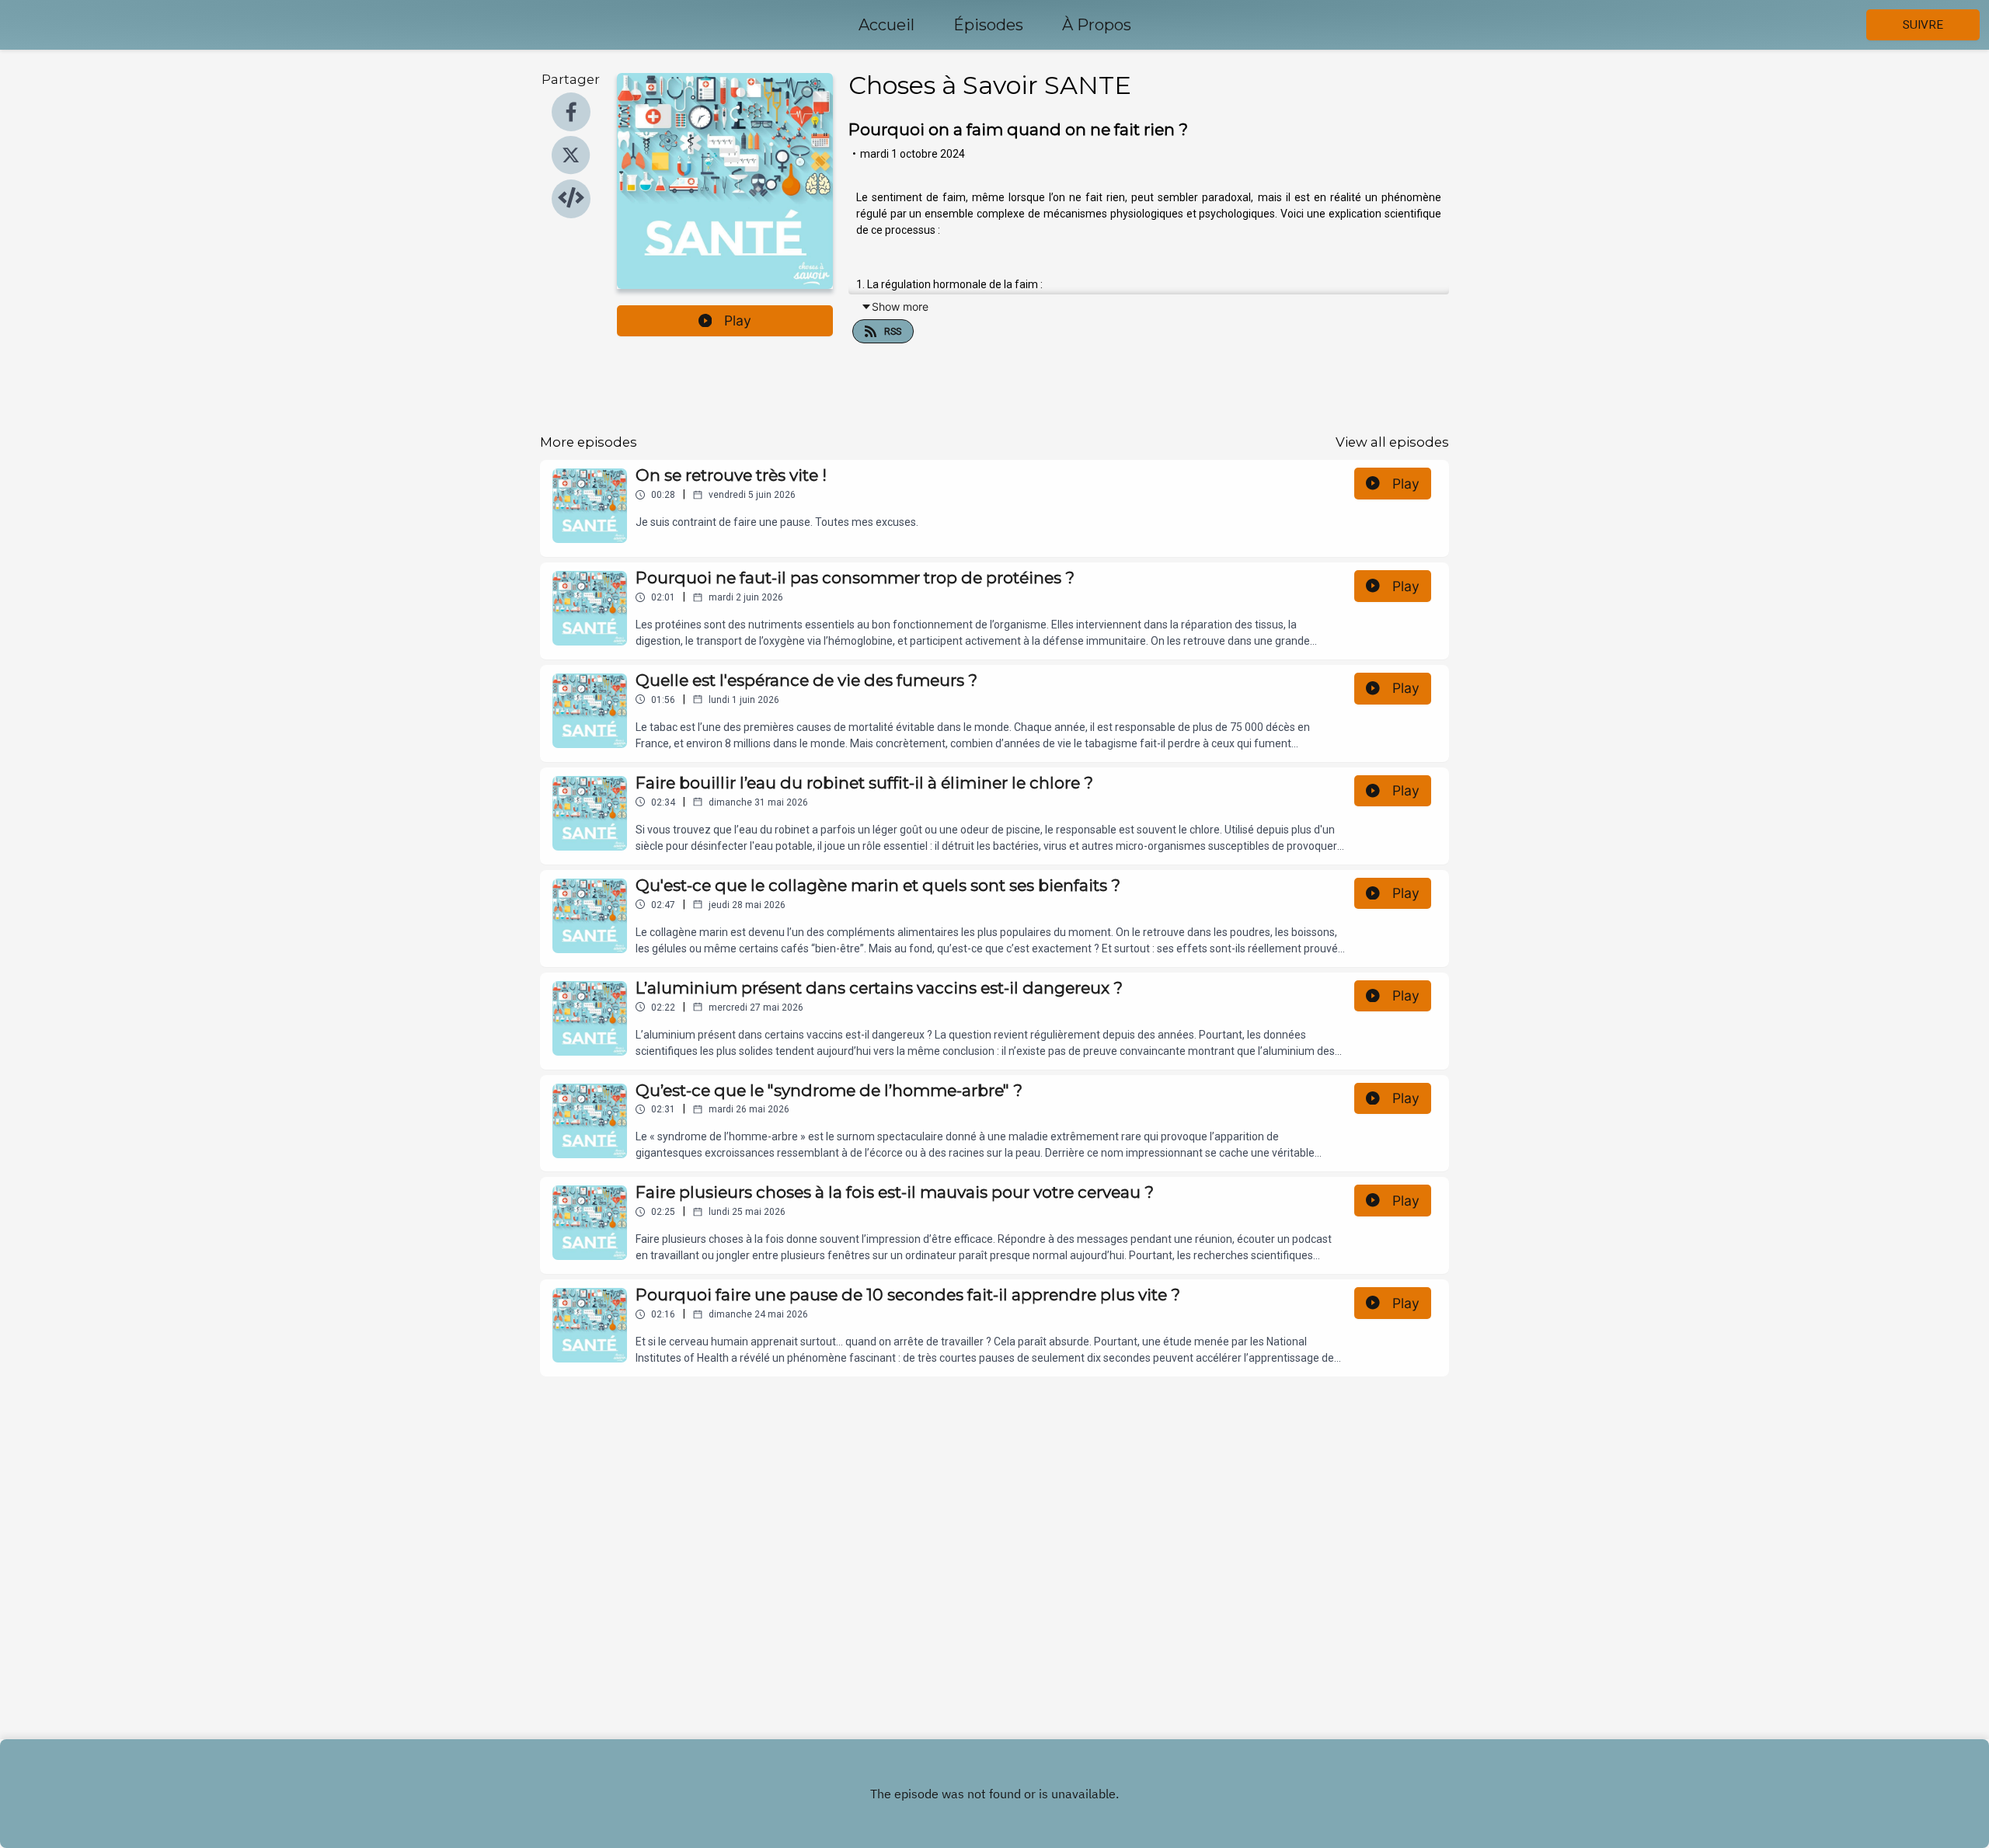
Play (738, 320)
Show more (900, 306)
